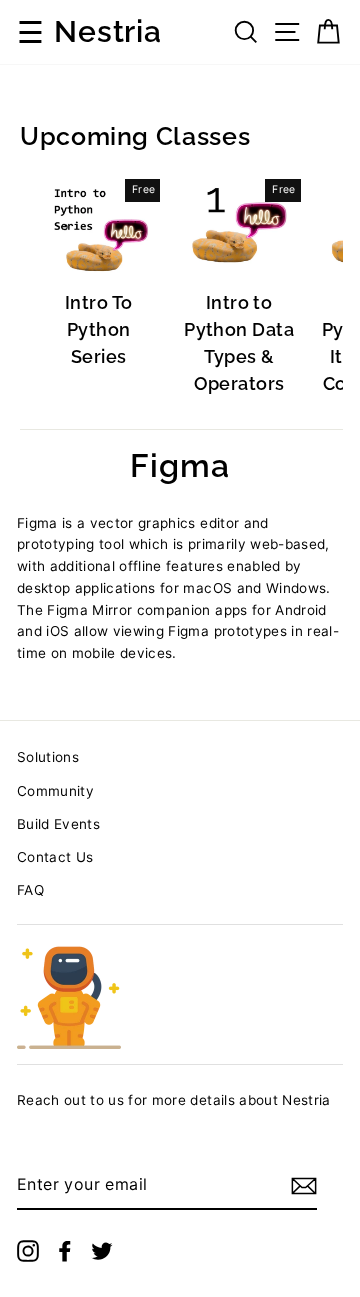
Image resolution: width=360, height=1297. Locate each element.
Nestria (107, 32)
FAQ (30, 890)
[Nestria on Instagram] (28, 1251)
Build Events (58, 824)
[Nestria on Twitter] (102, 1251)
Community (55, 791)
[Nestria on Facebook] (65, 1251)
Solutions (48, 757)
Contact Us (55, 857)
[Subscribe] (304, 1186)
